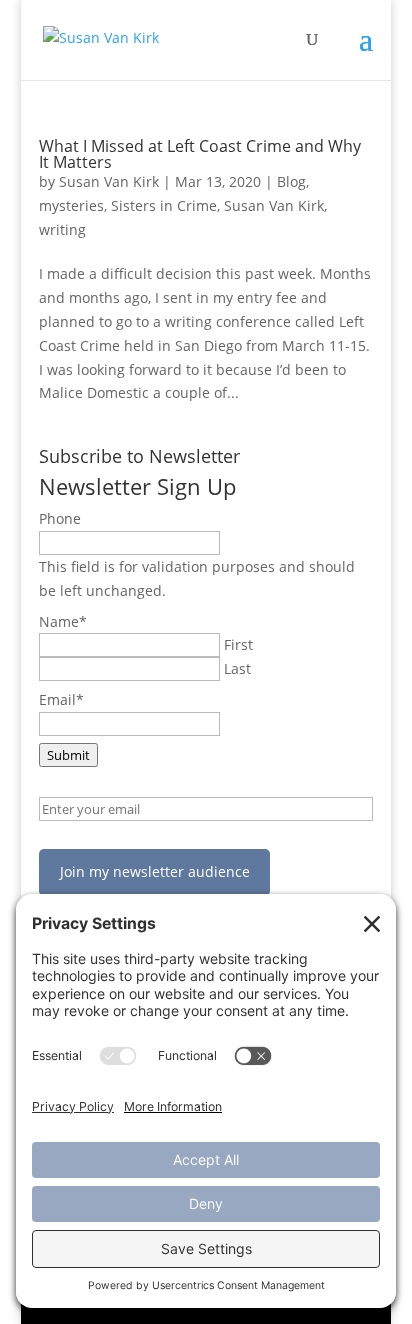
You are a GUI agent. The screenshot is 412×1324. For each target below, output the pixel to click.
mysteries (71, 205)
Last (237, 668)
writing (62, 229)
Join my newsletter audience (155, 871)
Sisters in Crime (164, 205)
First (238, 644)
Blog (291, 181)
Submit (68, 755)
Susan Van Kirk (109, 181)
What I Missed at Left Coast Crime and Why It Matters (200, 154)
